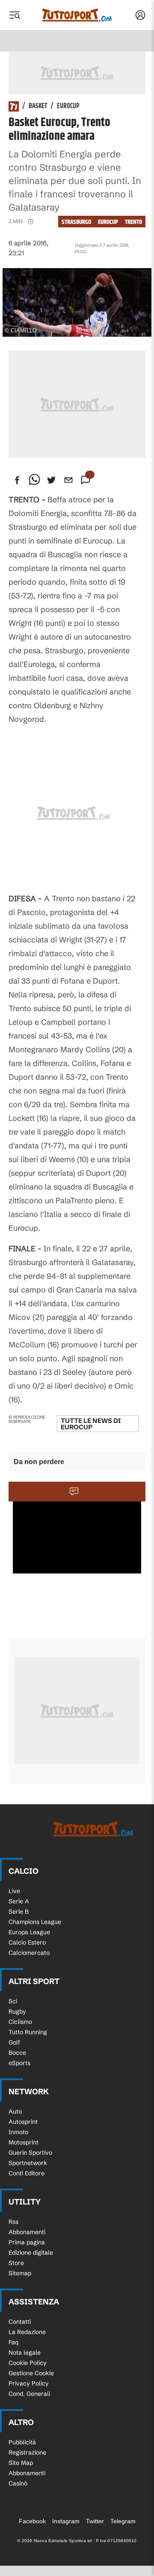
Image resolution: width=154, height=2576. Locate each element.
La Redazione (27, 2332)
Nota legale (25, 2353)
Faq (13, 2342)
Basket (38, 106)
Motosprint (24, 2142)
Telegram (123, 2521)
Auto (15, 2111)
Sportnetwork (28, 2163)
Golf (14, 2042)
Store (16, 2263)
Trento (133, 222)
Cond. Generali (29, 2394)
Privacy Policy (29, 2383)
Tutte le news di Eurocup (91, 1424)
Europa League (29, 1932)
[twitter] (51, 480)
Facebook (32, 2521)
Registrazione (27, 2452)
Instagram (66, 2521)
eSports (19, 2063)
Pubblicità (22, 2442)
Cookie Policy (28, 2363)
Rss (13, 2222)
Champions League (35, 1922)
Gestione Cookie (31, 2373)
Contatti (20, 2322)
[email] (68, 480)
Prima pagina (27, 2242)
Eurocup (68, 106)
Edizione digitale (31, 2253)
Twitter (95, 2521)
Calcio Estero (27, 1942)
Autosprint (23, 2122)
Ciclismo (20, 2022)
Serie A (19, 1901)
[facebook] (17, 480)
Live (14, 1891)
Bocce (17, 2053)
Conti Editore (27, 2173)
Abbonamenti (27, 2232)
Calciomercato (29, 1953)
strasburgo (76, 222)
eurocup (108, 222)
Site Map (21, 2463)
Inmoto (18, 2132)
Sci (13, 2001)
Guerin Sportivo (30, 2153)
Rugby (17, 2011)
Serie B (19, 1912)
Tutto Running (28, 2032)
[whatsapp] (34, 480)
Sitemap (20, 2273)
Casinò (18, 2483)
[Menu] (15, 15)
